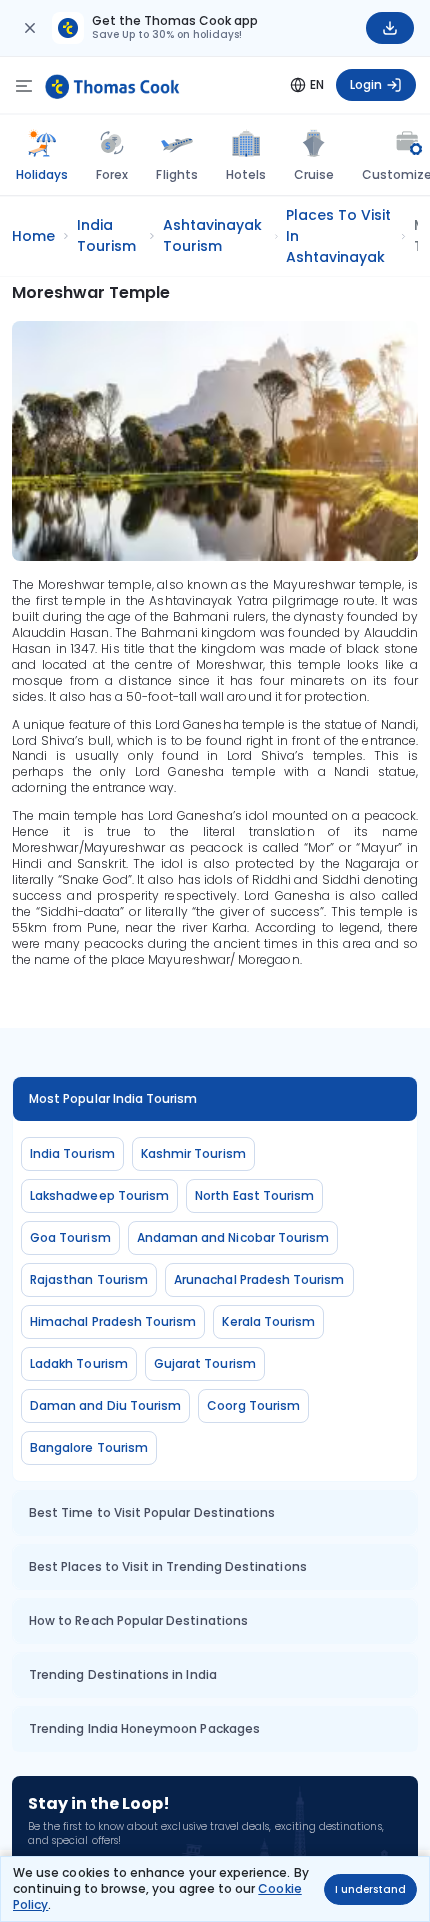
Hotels (246, 174)
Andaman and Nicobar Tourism (233, 1237)
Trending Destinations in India (123, 1674)
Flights (176, 174)
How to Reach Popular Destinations (138, 1620)
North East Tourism (254, 1195)
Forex (112, 174)
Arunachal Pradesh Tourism (259, 1279)
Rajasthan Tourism (89, 1279)
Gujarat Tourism (205, 1363)
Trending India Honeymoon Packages (144, 1728)
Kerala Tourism (268, 1321)
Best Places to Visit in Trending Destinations (168, 1566)
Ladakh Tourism (79, 1363)
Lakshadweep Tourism (99, 1195)
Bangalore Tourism (89, 1447)
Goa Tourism (70, 1237)
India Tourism (72, 1153)
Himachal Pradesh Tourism (113, 1321)
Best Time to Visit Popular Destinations (152, 1512)
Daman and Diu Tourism (105, 1405)
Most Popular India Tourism (113, 1098)
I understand (370, 1889)
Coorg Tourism (253, 1405)
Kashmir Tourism (193, 1153)
